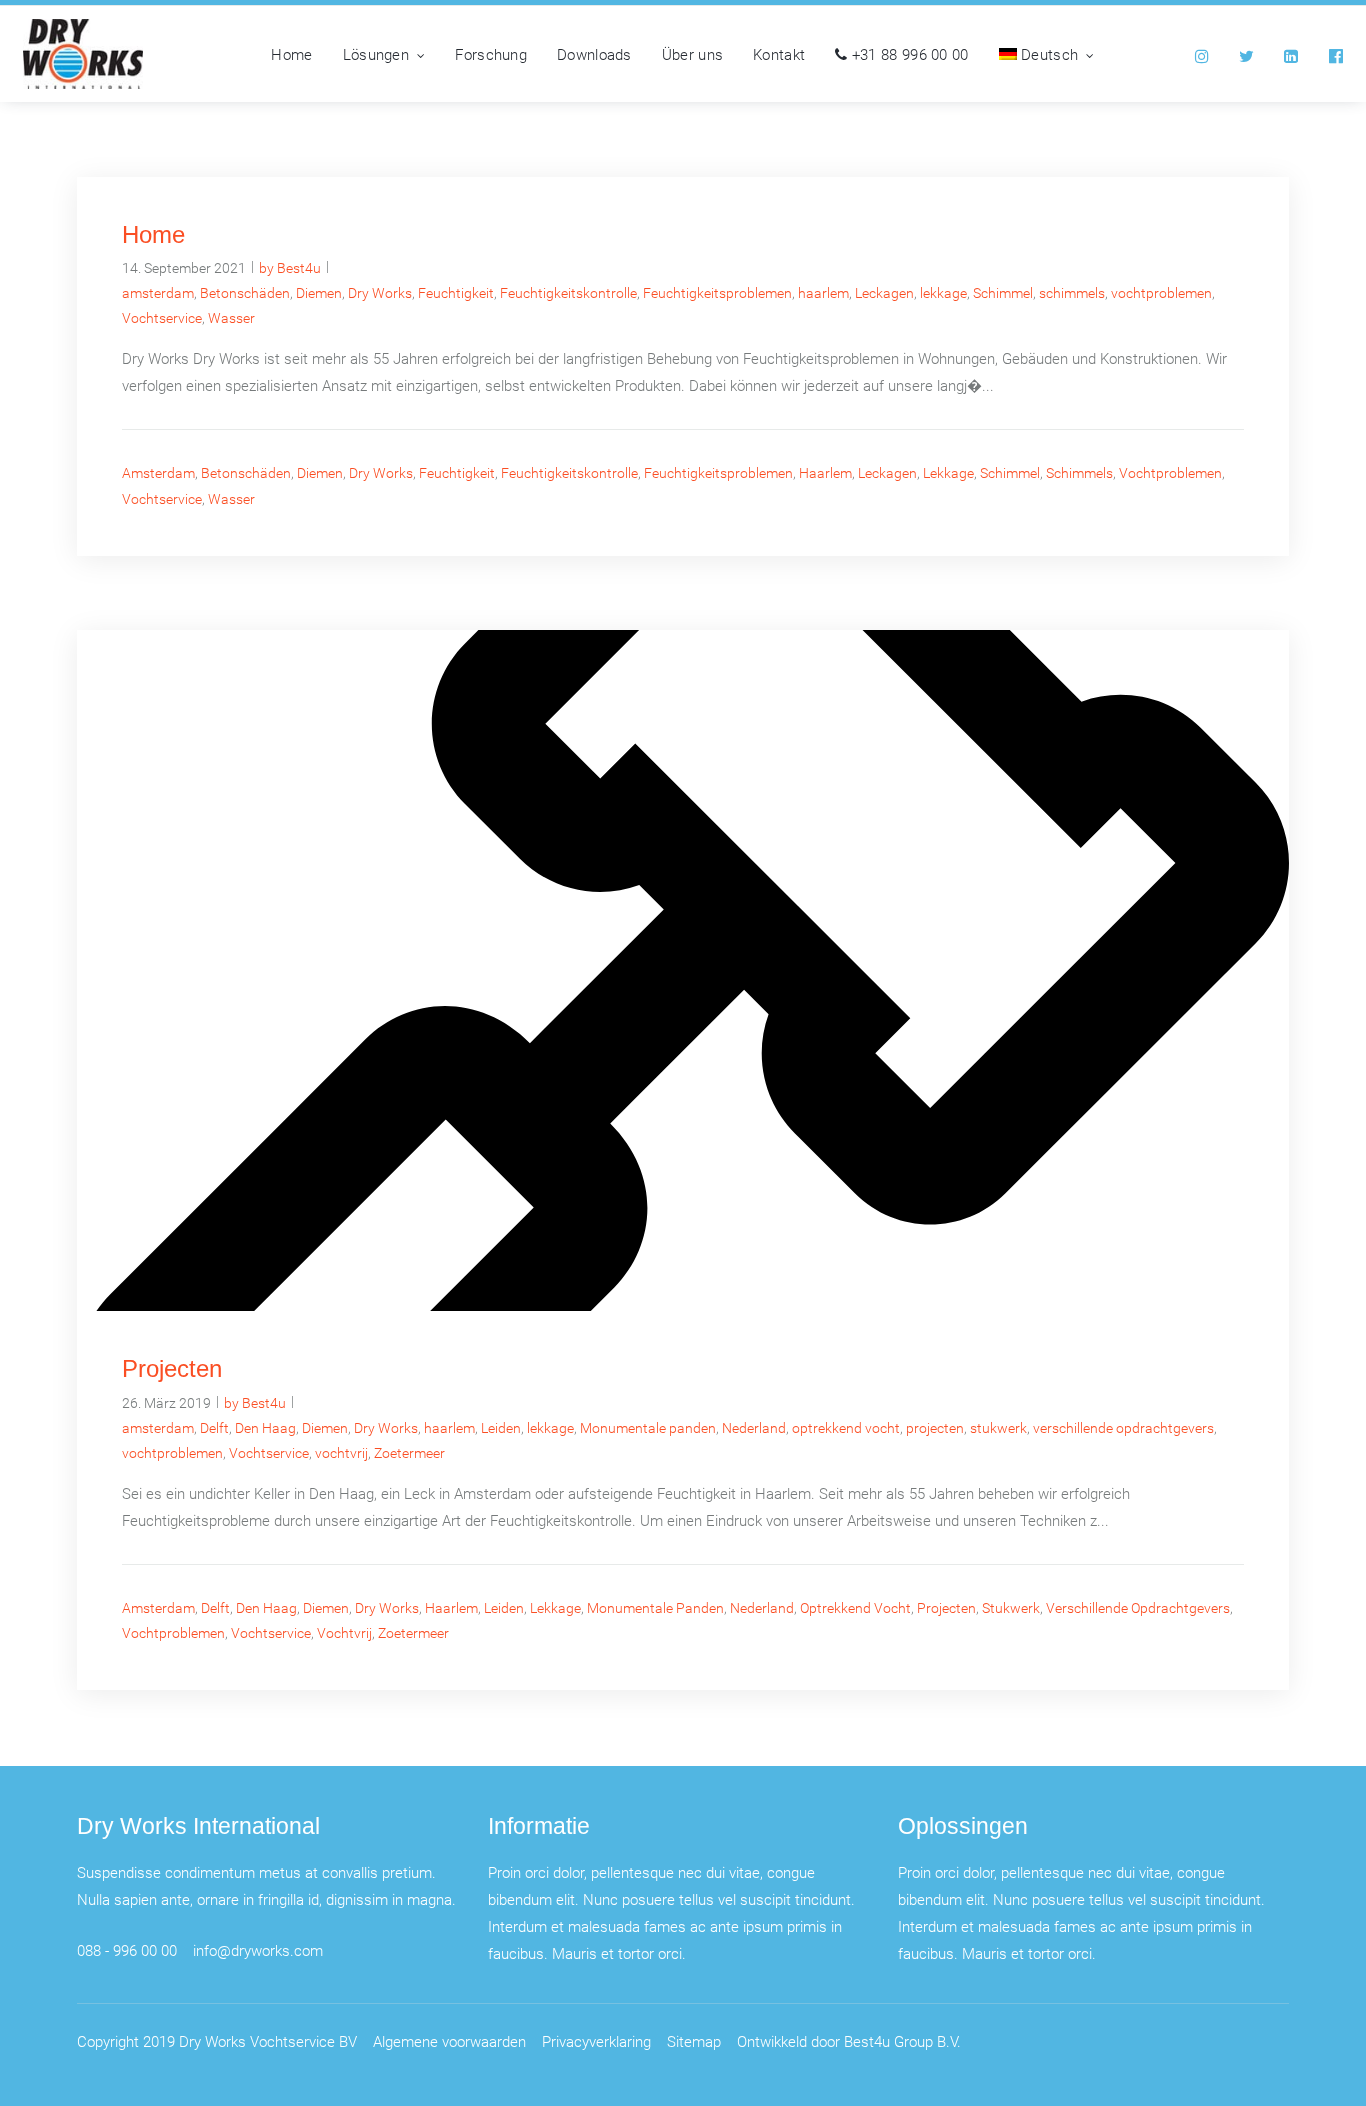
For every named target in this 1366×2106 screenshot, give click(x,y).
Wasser (231, 317)
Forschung (491, 54)
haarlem (823, 292)
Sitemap (694, 2041)
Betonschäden (245, 292)
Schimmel (1003, 292)
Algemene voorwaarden (449, 2041)
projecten (935, 1427)
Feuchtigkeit (456, 292)
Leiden (501, 1427)
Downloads (594, 54)
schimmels (1072, 292)
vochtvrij (341, 1452)
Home (291, 54)
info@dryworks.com (258, 1950)
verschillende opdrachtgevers (1123, 1427)
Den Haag (265, 1427)
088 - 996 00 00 (127, 1950)
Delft (214, 1427)
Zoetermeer (409, 1452)
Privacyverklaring (596, 2041)
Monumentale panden (648, 1427)
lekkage (943, 292)
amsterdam (158, 292)
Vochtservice (162, 317)
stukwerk (998, 1427)
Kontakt (779, 54)
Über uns (692, 54)
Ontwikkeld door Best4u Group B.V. (849, 2041)
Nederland (754, 1427)
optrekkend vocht (846, 1427)
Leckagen (884, 292)
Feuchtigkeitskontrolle (568, 292)
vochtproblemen (1161, 292)
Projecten (172, 1369)
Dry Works (380, 292)
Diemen (319, 292)
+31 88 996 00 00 (908, 54)
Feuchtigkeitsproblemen (717, 292)
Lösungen (376, 54)
